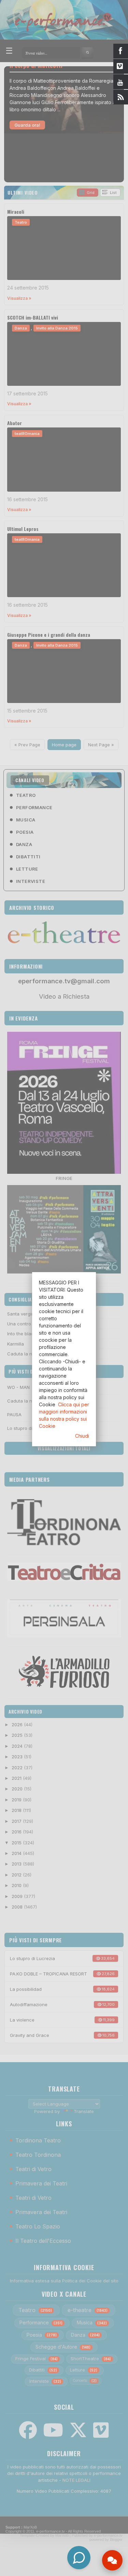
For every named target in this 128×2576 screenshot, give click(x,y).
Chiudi (82, 1436)
